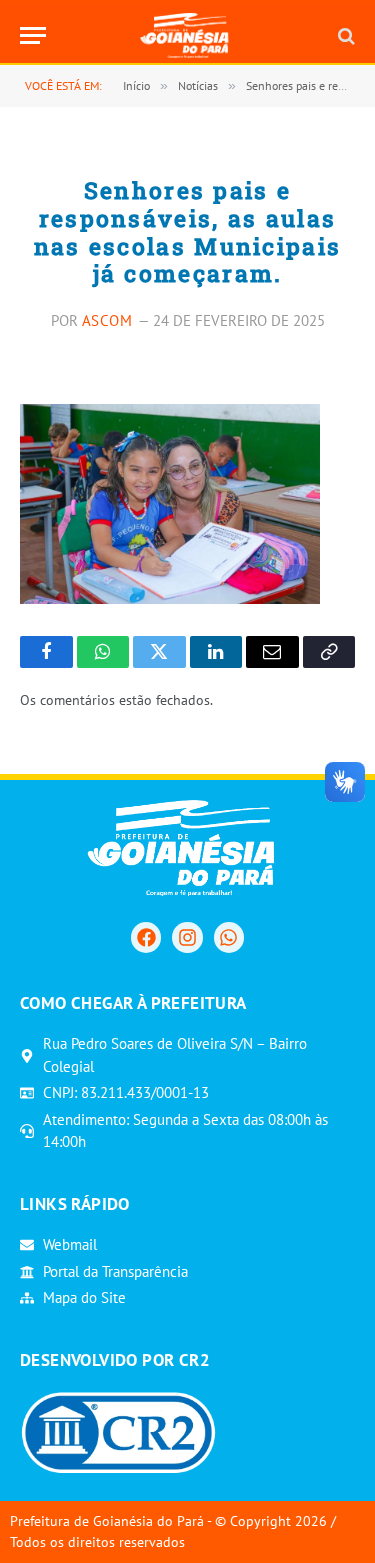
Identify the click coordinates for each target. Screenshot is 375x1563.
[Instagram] (187, 937)
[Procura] (344, 35)
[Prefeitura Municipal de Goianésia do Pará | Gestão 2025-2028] (187, 35)
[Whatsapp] (229, 937)
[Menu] (33, 35)
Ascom (107, 320)
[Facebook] (146, 937)
